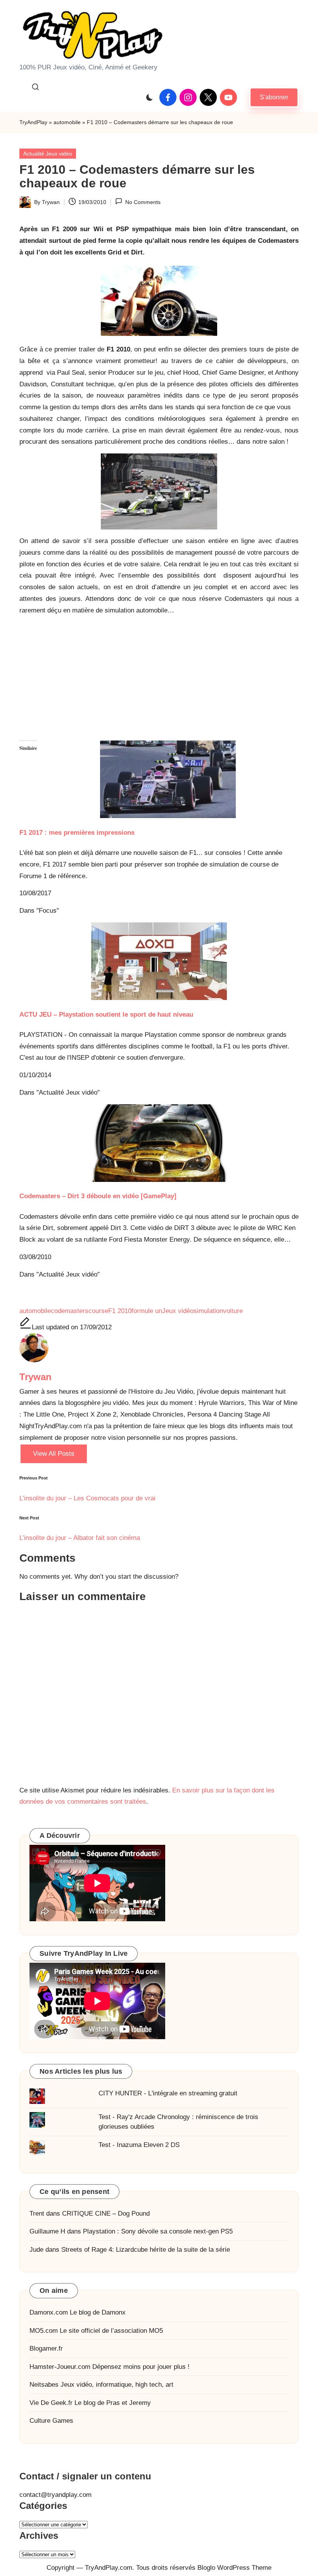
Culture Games (51, 2421)
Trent (37, 2214)
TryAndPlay (33, 122)
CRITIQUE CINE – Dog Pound (106, 2214)
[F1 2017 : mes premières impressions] (159, 779)
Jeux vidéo (178, 1311)
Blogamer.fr (46, 2349)
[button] (274, 97)
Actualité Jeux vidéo (48, 154)
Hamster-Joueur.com (60, 2367)
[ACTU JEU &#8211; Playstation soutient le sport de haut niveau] (159, 961)
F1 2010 (120, 1311)
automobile (67, 122)
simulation (208, 1311)
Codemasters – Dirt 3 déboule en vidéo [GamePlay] (98, 1196)
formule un (147, 1311)
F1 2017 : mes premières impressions (77, 833)
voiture (233, 1311)
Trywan (35, 1377)
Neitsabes (44, 2385)
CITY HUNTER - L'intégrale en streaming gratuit (168, 2093)
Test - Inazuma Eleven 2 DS (139, 2145)
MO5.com (44, 2331)
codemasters (70, 1311)
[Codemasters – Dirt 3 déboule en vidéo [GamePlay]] (159, 1143)
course (98, 1311)
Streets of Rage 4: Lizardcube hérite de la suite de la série (146, 2250)
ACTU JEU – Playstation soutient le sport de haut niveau (106, 1015)
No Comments (143, 202)
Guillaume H (47, 2231)
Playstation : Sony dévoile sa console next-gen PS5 (158, 2231)
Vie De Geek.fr (51, 2403)
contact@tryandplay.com (55, 2495)
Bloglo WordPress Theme (234, 2568)
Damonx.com (49, 2312)
